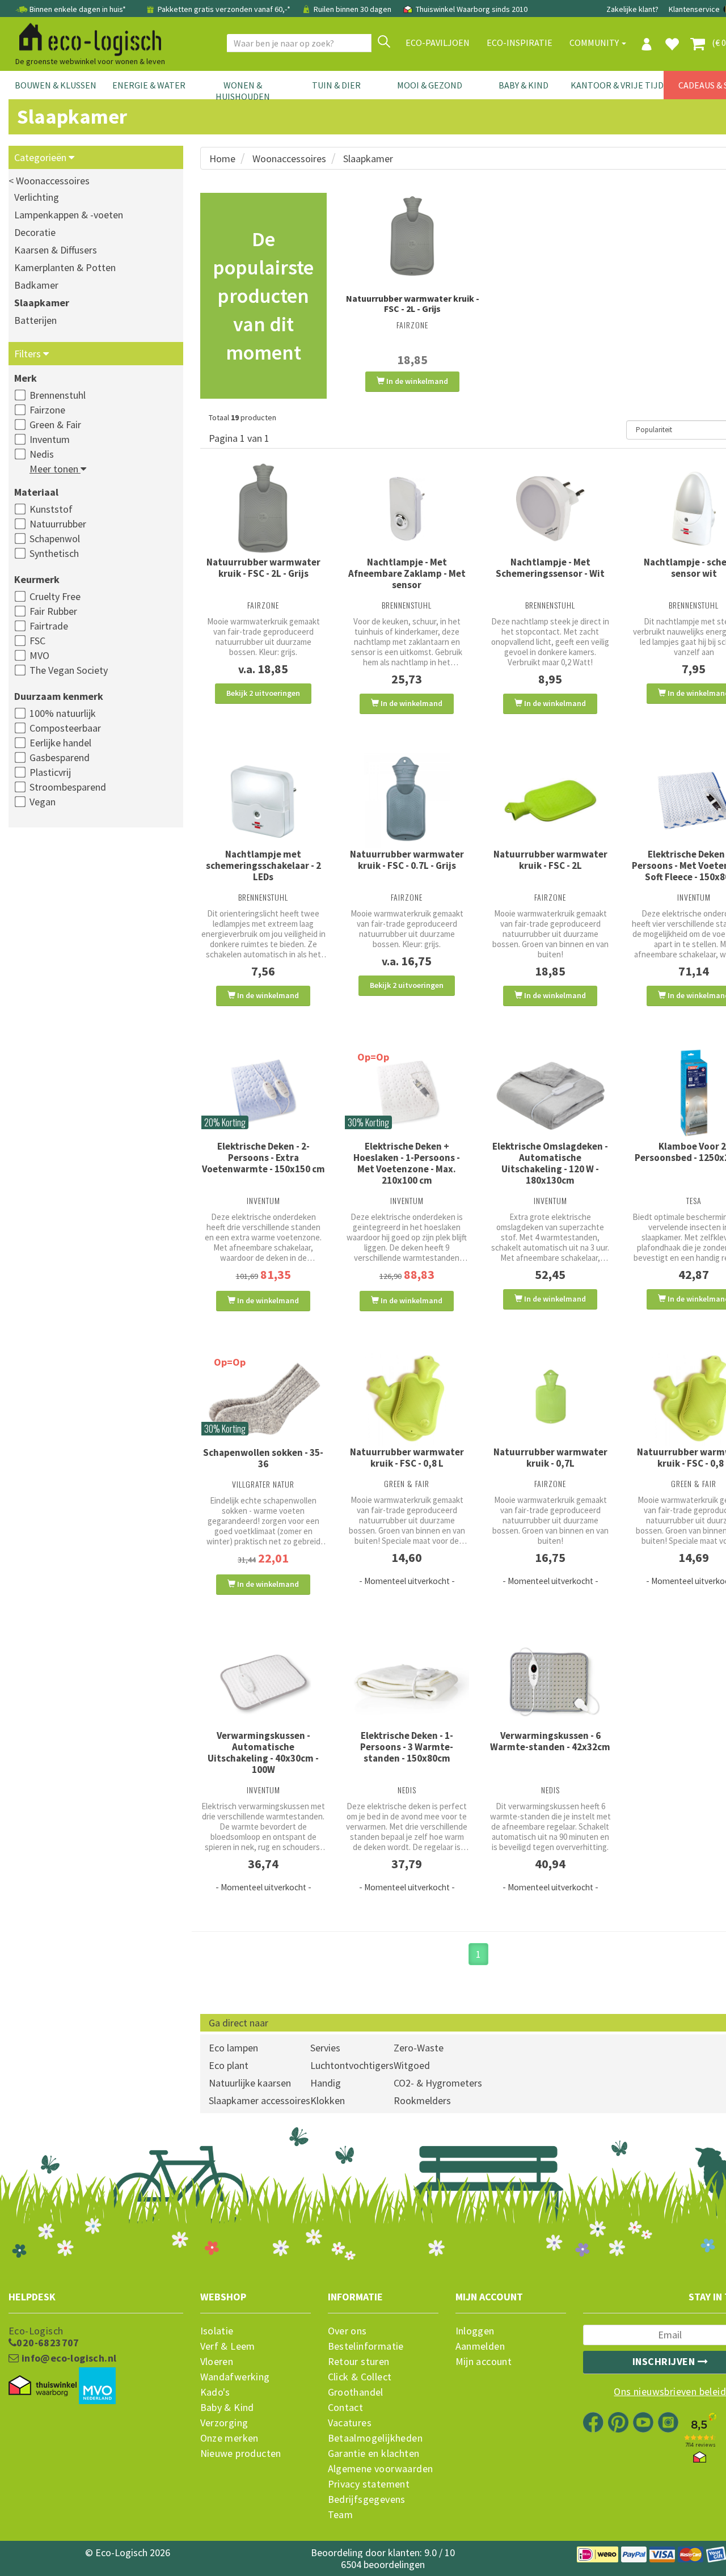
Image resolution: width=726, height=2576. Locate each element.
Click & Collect (360, 2377)
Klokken (328, 2100)
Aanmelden (480, 2346)
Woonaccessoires (289, 159)
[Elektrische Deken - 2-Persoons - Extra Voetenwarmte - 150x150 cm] (263, 1093)
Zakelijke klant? (632, 9)
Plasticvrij (50, 772)
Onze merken (229, 2438)
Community (595, 43)
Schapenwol (55, 539)
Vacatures (350, 2423)
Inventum (50, 439)
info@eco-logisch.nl (67, 2358)
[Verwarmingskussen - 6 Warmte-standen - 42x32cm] (550, 1682)
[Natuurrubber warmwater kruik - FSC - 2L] (550, 801)
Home (222, 159)
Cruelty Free (55, 596)
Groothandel (356, 2392)
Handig (326, 2083)
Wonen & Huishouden (243, 91)
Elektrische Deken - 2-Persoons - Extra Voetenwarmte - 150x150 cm (263, 1158)
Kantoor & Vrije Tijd (617, 85)
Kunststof (51, 509)
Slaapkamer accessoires (259, 2100)
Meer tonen (55, 469)
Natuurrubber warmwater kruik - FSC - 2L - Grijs (413, 303)
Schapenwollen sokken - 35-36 (263, 1458)
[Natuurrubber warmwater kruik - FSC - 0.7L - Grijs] (407, 801)
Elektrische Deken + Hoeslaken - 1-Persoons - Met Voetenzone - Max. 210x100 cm (407, 1163)
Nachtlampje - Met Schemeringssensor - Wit (550, 568)
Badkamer (36, 285)
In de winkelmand (416, 381)
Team (341, 2515)
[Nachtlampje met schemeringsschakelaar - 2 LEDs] (263, 801)
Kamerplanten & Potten (65, 267)
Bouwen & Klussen (56, 85)
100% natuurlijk (63, 713)
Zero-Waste (419, 2048)
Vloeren (217, 2362)
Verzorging (224, 2423)
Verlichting (37, 197)
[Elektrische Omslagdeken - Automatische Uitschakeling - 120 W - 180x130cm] (550, 1093)
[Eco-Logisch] (86, 37)
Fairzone (47, 410)
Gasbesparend (60, 757)
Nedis (42, 454)
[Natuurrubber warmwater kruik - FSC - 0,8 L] (407, 1398)
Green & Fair (55, 425)
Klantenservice (694, 9)
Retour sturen (359, 2362)
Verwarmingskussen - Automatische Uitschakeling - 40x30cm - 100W (263, 1752)
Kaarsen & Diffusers (56, 250)
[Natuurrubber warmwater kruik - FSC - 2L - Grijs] (413, 237)
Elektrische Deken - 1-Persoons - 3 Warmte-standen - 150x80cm (407, 1747)
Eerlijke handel (60, 743)
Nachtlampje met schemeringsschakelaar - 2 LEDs (263, 865)
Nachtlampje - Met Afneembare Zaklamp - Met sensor (407, 573)
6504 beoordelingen (383, 2564)
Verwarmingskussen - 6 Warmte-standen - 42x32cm (550, 1741)
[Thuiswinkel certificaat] (43, 2386)
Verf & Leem (228, 2346)
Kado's (215, 2392)
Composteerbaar (65, 728)
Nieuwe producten (241, 2453)
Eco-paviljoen (438, 43)
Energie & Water (149, 85)
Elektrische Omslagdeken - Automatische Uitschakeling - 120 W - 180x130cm (550, 1163)
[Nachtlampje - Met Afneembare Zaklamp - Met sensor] (407, 509)
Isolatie (217, 2331)
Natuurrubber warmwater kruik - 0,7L (550, 1458)
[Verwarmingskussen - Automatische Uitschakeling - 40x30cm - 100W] (263, 1682)
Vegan (43, 802)
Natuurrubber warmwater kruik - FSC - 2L (550, 860)
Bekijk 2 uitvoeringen (263, 693)
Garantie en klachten (374, 2453)
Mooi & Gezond (430, 85)
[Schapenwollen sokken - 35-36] (263, 1399)
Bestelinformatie (366, 2346)
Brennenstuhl (58, 395)
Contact (346, 2408)
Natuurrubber (58, 524)
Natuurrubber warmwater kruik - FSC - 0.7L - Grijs (407, 860)
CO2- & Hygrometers (438, 2083)
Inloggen (475, 2331)
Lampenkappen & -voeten (69, 215)
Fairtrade (49, 626)
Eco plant (229, 2065)
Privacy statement (369, 2484)
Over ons (347, 2331)
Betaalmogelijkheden (375, 2438)
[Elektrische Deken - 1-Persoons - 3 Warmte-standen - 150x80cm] (407, 1682)
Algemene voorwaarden (381, 2469)
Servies (325, 2048)
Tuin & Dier (336, 85)
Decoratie (35, 232)
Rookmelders (422, 2100)
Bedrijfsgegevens (367, 2499)
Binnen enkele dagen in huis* (78, 9)
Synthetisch (54, 553)
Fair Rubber (53, 611)
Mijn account (484, 2362)
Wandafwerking (235, 2377)
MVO (39, 655)
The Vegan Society (69, 670)
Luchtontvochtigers (352, 2065)
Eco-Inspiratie (520, 43)
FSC (37, 641)
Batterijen (35, 320)
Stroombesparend (68, 787)
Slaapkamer (42, 303)
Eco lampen (233, 2048)
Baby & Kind (524, 85)
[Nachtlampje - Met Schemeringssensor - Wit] (550, 509)
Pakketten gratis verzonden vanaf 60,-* (224, 9)
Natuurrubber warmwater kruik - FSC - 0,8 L (407, 1458)
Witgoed (412, 2065)
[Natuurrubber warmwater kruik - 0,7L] (550, 1398)
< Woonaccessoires (49, 181)
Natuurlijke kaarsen (250, 2083)
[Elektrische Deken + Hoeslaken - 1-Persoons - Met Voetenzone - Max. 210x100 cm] (407, 1093)
